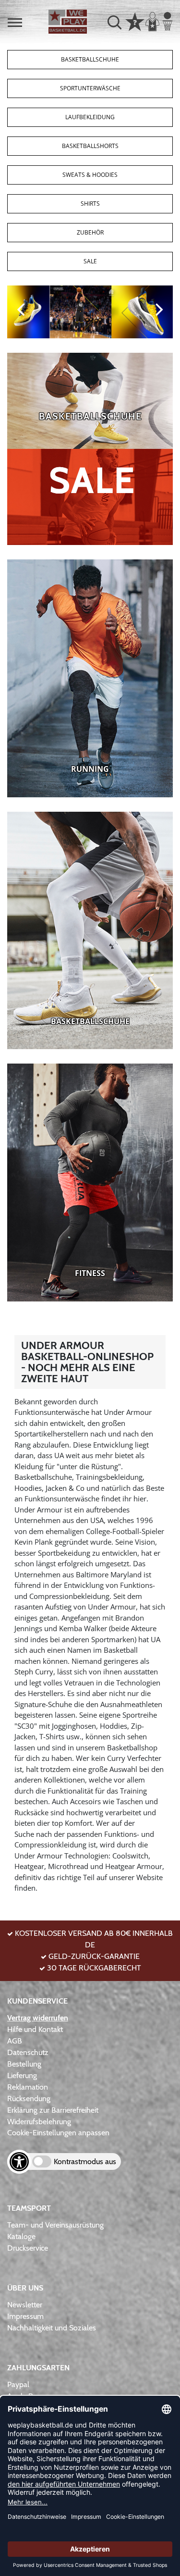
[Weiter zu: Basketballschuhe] (90, 401)
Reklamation (28, 2087)
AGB (15, 2041)
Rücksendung (29, 2099)
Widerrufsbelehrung (39, 2122)
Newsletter (25, 2305)
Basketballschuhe (90, 59)
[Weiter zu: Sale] (90, 497)
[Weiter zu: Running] (90, 678)
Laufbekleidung (90, 117)
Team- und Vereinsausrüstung (55, 2225)
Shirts (90, 204)
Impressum (25, 2316)
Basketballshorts (90, 146)
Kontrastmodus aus (85, 2161)
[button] (15, 23)
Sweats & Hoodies (90, 175)
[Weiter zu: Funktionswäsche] (90, 1182)
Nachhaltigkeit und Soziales (52, 2328)
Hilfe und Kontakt (35, 2029)
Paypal (18, 2384)
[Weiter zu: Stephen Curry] (90, 312)
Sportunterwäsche (90, 88)
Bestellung (24, 2064)
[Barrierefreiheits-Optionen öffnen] (19, 2162)
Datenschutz (28, 2052)
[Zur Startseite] (68, 22)
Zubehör (90, 232)
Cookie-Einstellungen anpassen (58, 2133)
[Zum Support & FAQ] (135, 21)
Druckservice (28, 2248)
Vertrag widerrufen (38, 2018)
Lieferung (22, 2075)
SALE (90, 261)
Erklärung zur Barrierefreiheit (53, 2110)
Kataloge (21, 2236)
